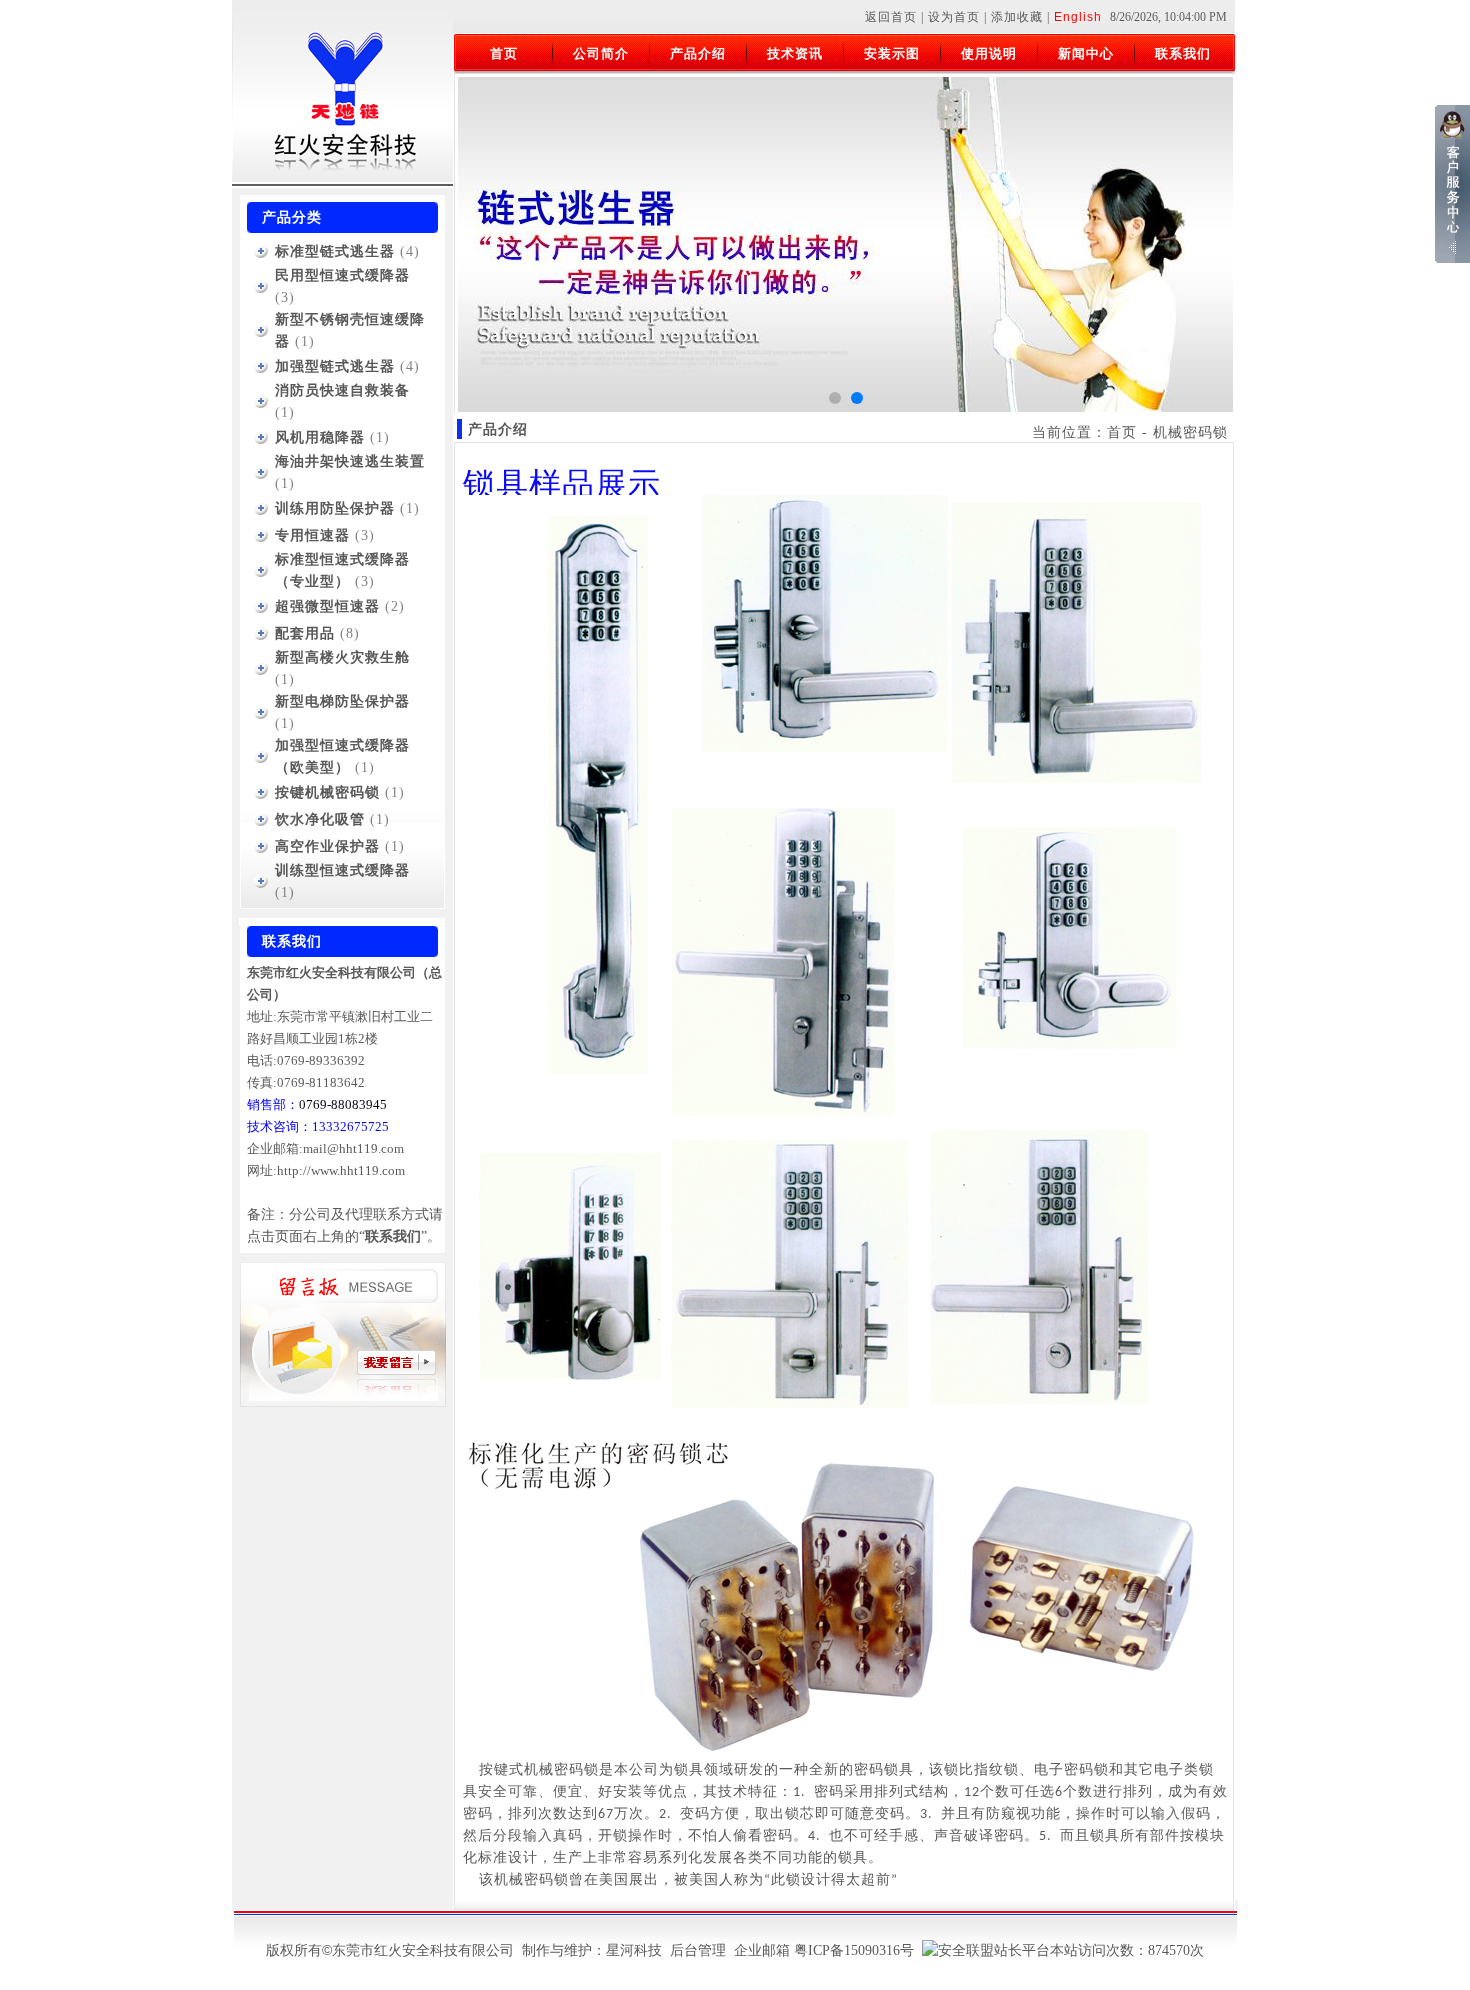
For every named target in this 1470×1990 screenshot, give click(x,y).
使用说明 (989, 53)
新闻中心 (1086, 53)
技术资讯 (795, 53)
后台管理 (698, 1950)
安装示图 (892, 53)
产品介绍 (698, 53)
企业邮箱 (762, 1950)
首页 (504, 53)
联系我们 (1183, 53)
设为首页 (954, 17)
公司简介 (601, 53)
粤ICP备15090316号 (854, 1950)
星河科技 (634, 1950)
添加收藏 (1017, 17)
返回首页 (891, 17)
